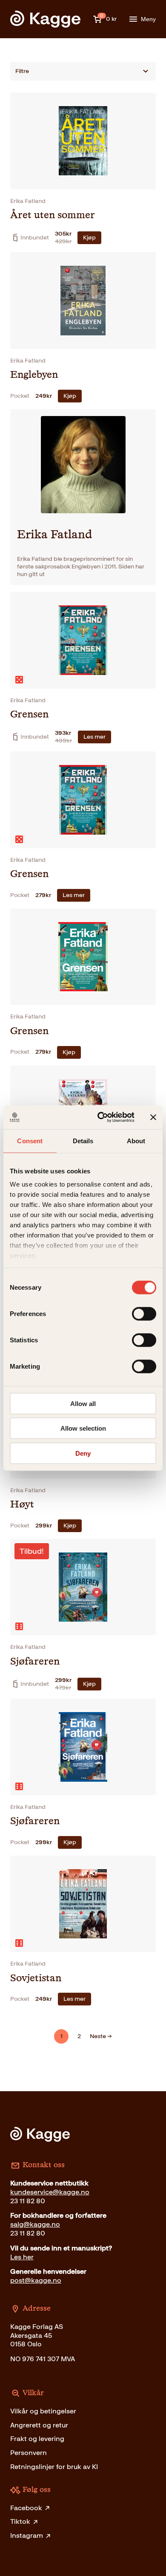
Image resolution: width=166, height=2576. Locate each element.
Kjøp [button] (89, 238)
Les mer (94, 737)
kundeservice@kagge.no (50, 2192)
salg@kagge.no (35, 2224)
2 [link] (79, 2036)
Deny (83, 1453)
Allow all (83, 1403)
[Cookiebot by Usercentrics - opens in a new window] (101, 1117)
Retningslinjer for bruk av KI (54, 2467)
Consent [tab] (30, 1140)
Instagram (27, 2535)
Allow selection (83, 1428)
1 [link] (62, 2036)
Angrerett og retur (39, 2425)
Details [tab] (83, 1140)
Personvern (29, 2453)
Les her (22, 2257)
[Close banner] (153, 1117)
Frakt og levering (37, 2439)
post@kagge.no (36, 2280)
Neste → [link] (101, 2036)
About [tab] (136, 1140)
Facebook (26, 2508)
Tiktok (20, 2521)
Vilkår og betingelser (43, 2411)
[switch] (144, 1313)
